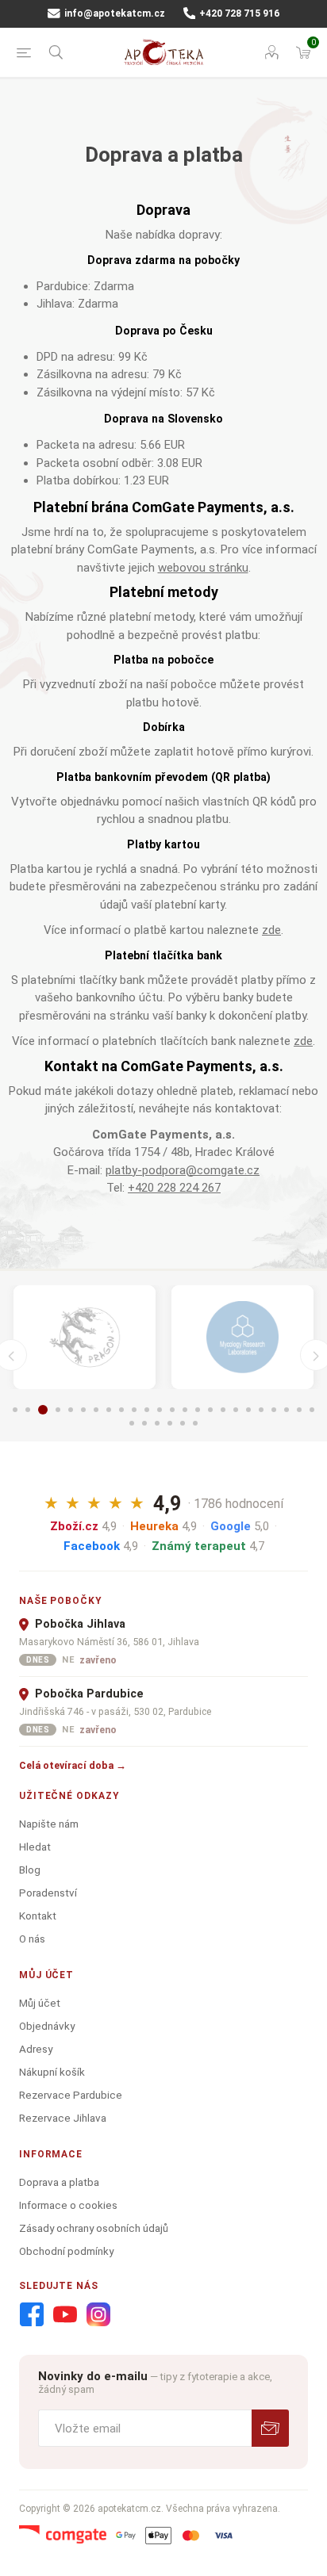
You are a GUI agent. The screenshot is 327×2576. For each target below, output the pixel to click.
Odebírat (270, 2428)
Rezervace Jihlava (63, 2118)
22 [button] (287, 1410)
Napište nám (49, 1824)
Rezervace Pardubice (71, 2095)
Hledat (35, 1847)
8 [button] (109, 1410)
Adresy (36, 2049)
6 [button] (83, 1410)
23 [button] (299, 1410)
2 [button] (28, 1410)
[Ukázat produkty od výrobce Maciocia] (85, 1338)
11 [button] (147, 1410)
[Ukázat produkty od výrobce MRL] (242, 1338)
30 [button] (195, 1423)
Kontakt (38, 1916)
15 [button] (198, 1410)
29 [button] (183, 1423)
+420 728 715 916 (238, 13)
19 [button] (248, 1410)
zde (271, 930)
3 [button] (43, 1410)
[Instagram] (98, 2315)
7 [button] (96, 1410)
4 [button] (58, 1410)
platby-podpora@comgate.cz (183, 1170)
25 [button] (132, 1423)
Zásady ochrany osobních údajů (94, 2228)
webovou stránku (203, 568)
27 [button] (157, 1423)
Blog (30, 1870)
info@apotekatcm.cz (113, 13)
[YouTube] (65, 2315)
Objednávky (47, 2026)
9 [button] (121, 1410)
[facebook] (32, 2315)
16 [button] (210, 1410)
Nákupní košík (52, 2072)
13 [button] (172, 1410)
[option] (85, 1338)
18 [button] (236, 1410)
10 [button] (134, 1410)
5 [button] (71, 1410)
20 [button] (261, 1410)
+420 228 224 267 (174, 1188)
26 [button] (144, 1423)
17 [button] (223, 1410)
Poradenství (48, 1893)
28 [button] (170, 1423)
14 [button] (185, 1410)
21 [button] (274, 1410)
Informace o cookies (68, 2205)
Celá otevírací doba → (73, 1765)
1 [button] (15, 1410)
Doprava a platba (59, 2182)
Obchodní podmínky (66, 2251)
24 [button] (312, 1410)
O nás (32, 1939)
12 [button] (160, 1410)
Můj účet (40, 2003)
